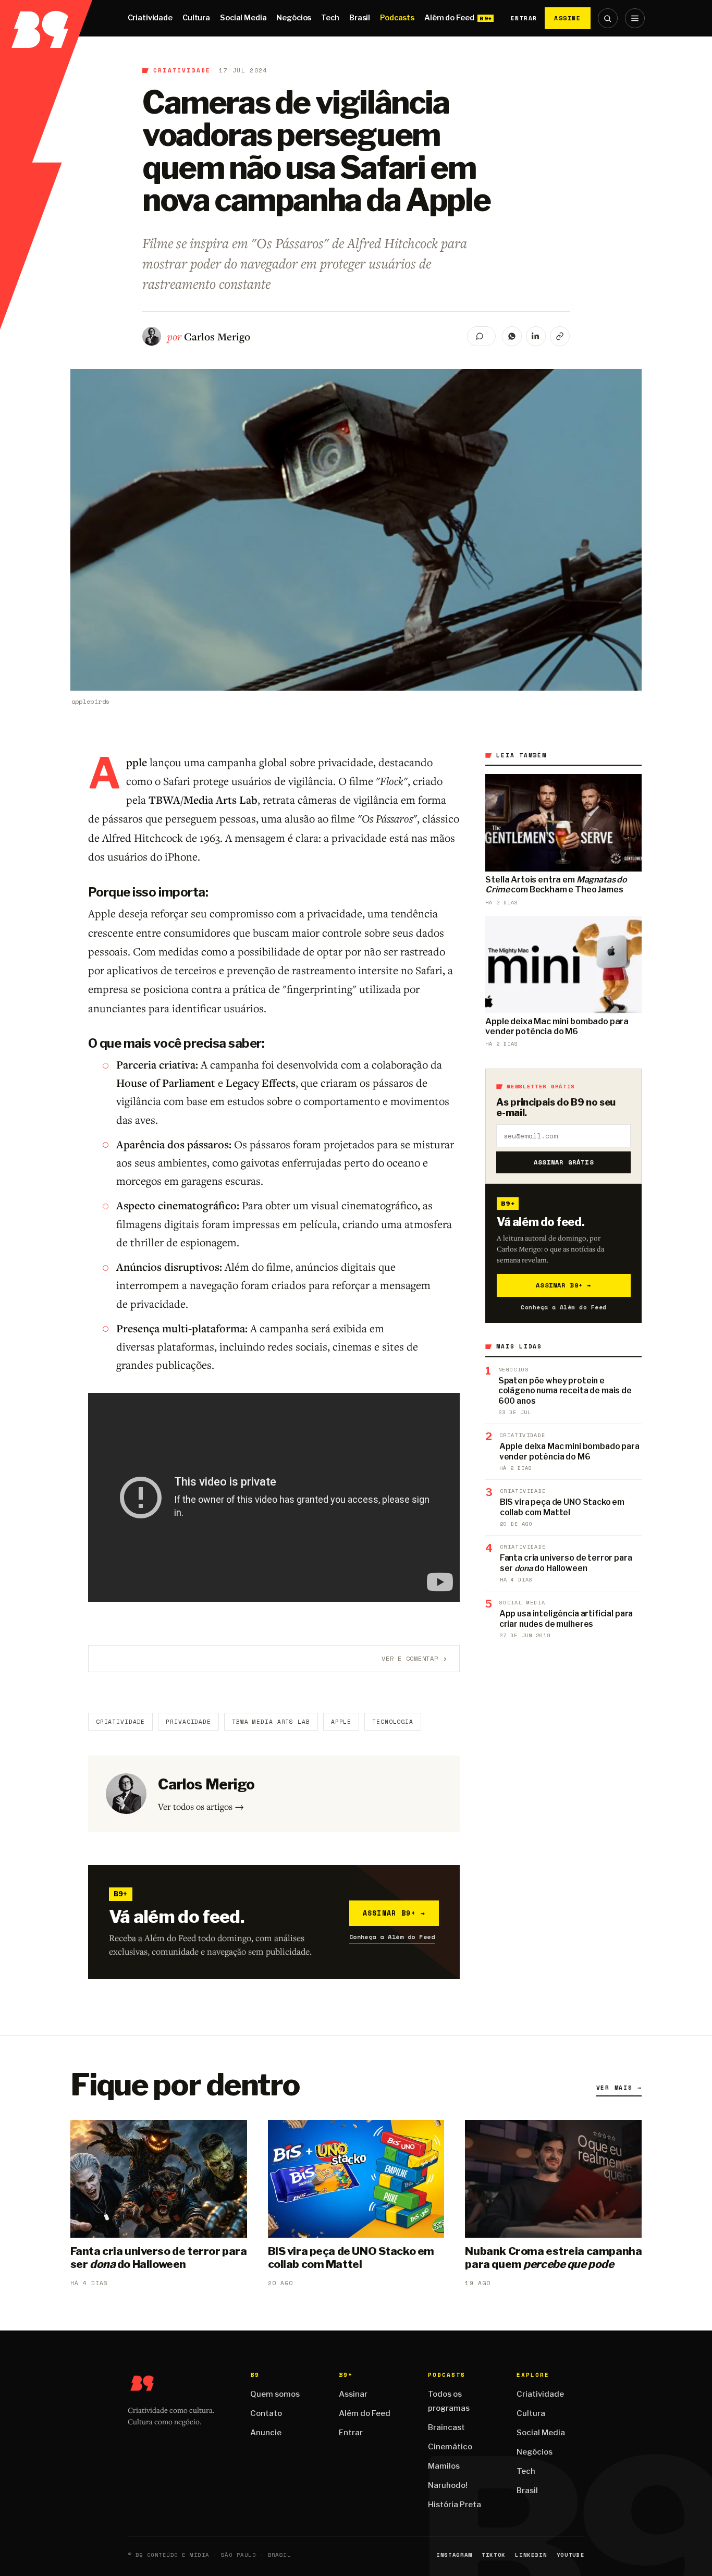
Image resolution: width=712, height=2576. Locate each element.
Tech (330, 18)
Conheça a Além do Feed (392, 1937)
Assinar (353, 2394)
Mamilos (444, 2466)
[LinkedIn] (536, 336)
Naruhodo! (448, 2485)
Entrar (524, 18)
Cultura (196, 18)
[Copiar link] (560, 336)
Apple (341, 1722)
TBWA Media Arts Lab (271, 1722)
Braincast (446, 2427)
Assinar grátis (564, 1162)
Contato (266, 2413)
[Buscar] (608, 18)
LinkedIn (531, 2555)
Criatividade (150, 18)
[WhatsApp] (512, 336)
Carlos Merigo (217, 336)
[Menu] (635, 18)
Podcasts (397, 18)
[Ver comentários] (481, 336)
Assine (568, 18)
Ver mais (619, 2088)
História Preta (455, 2505)
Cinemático (450, 2447)
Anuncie (266, 2433)
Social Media (243, 18)
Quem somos (275, 2394)
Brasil (360, 18)
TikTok (494, 2555)
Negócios (294, 18)
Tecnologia (393, 1722)
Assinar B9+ (394, 1913)
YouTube (571, 2555)
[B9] (46, 18)
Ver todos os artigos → (201, 1806)
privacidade (188, 1722)
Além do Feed (449, 18)
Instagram (454, 2555)
